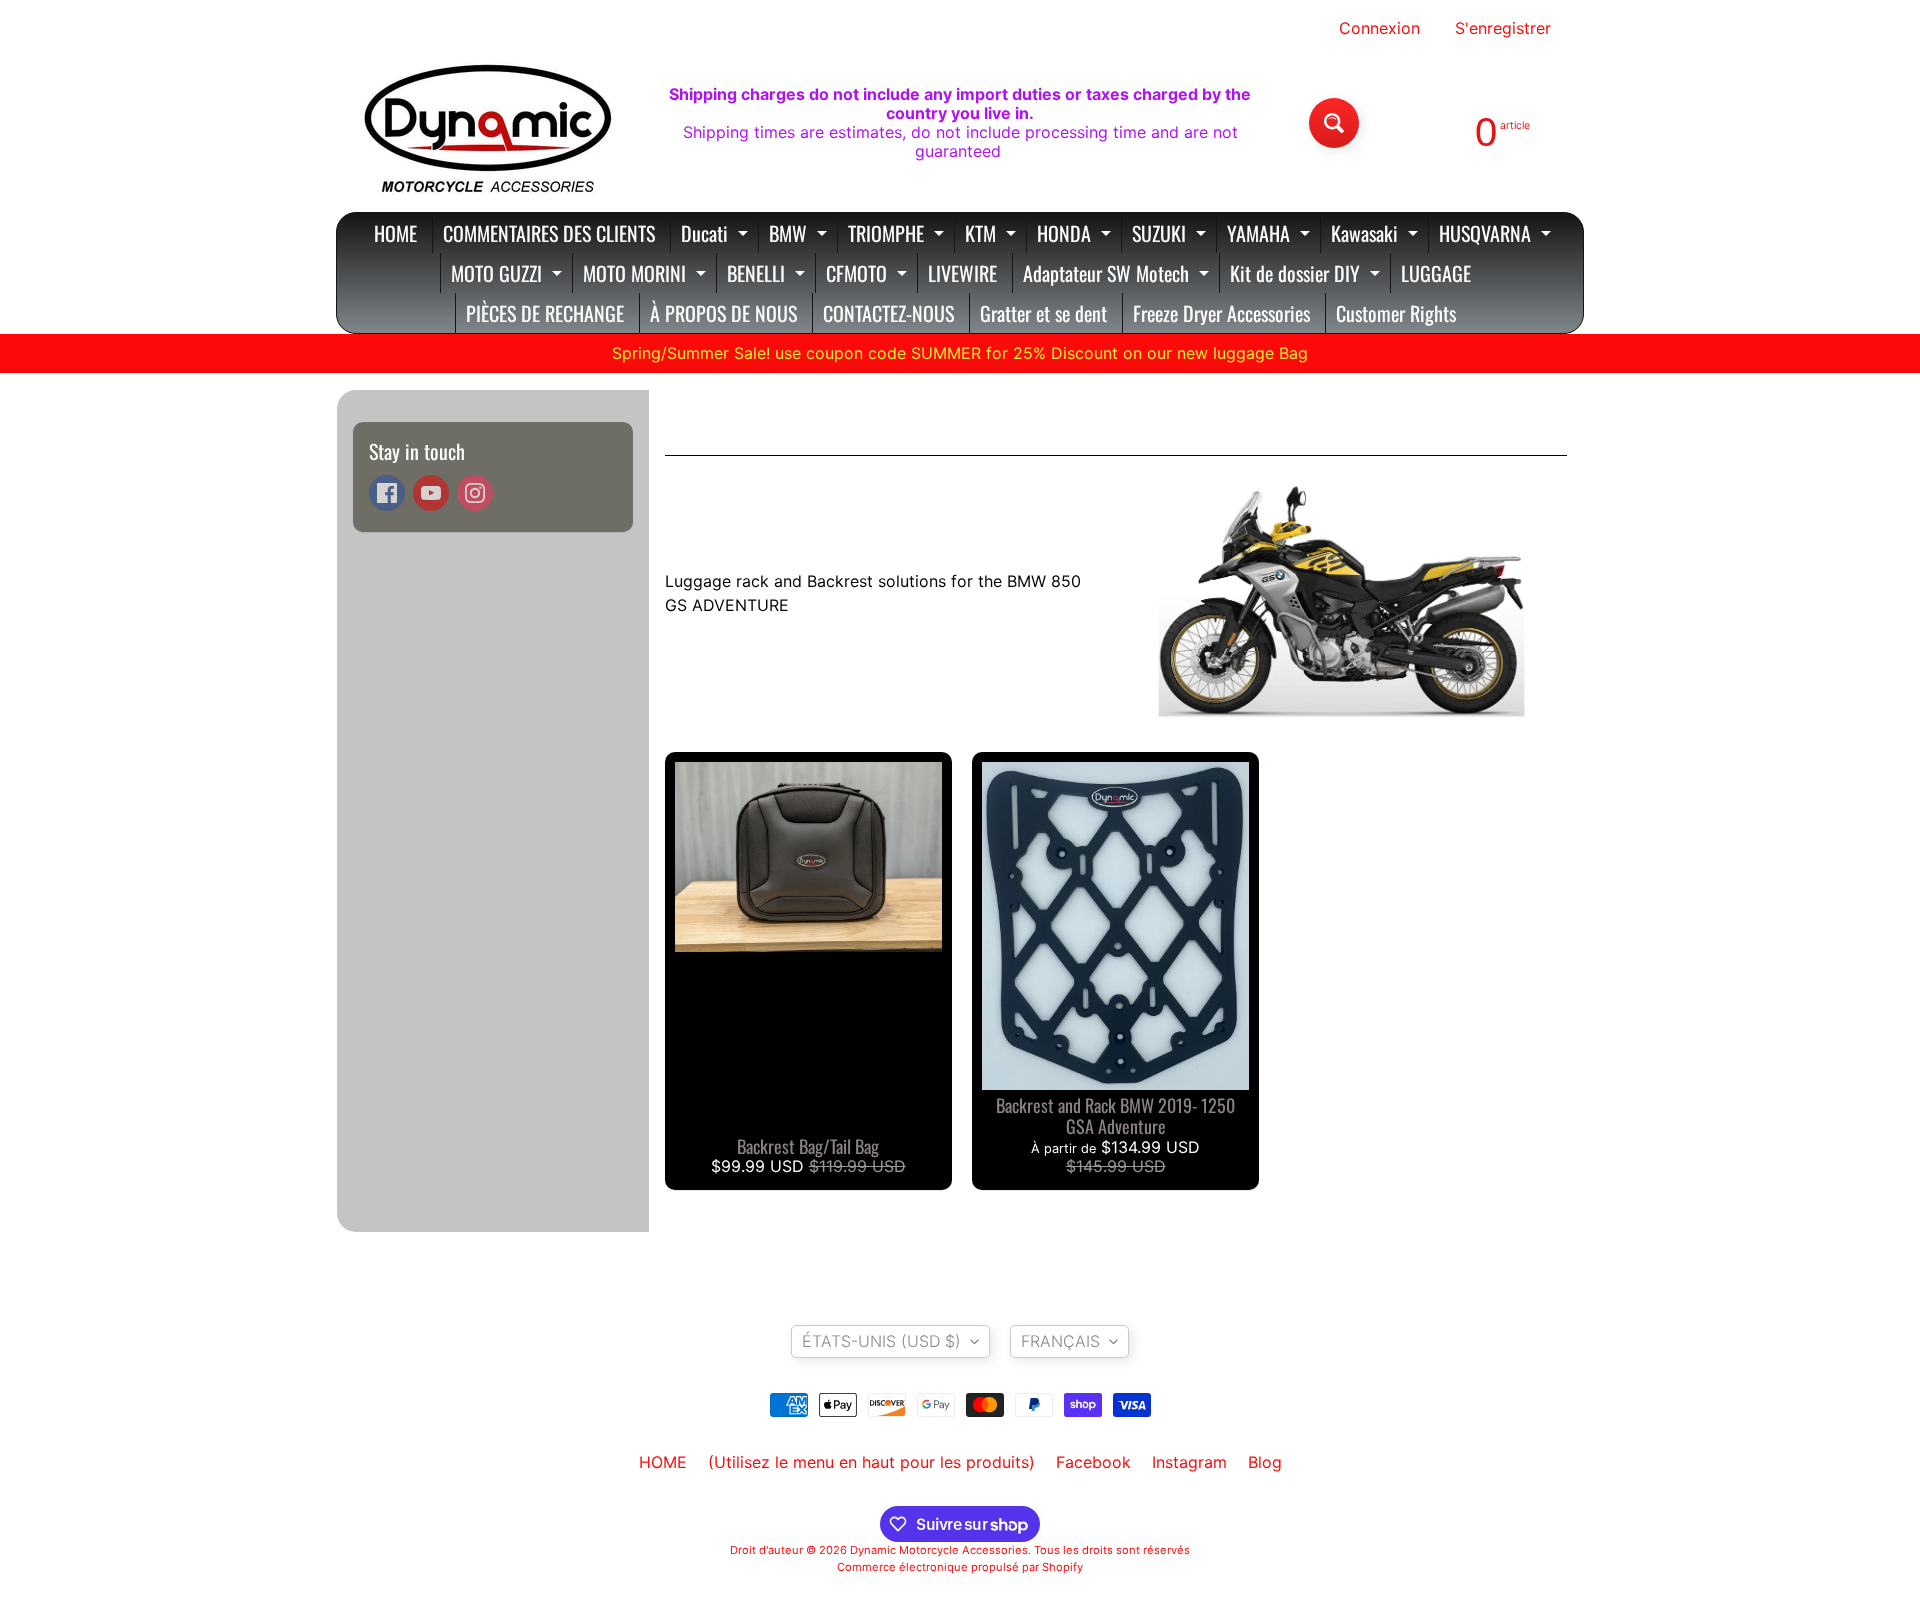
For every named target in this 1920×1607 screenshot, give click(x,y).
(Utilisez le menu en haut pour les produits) (871, 1462)
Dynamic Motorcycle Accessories (939, 1550)
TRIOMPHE (898, 235)
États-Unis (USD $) (881, 1341)
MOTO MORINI (647, 275)
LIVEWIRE (962, 273)
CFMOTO (869, 275)
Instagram (1189, 1462)
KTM (993, 235)
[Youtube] (431, 493)
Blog (1265, 1462)
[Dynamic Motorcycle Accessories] (486, 123)
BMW (800, 235)
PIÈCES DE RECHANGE (545, 313)
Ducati (717, 235)
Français (1060, 1341)
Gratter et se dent (1043, 313)
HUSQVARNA (1497, 235)
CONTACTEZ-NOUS (888, 313)
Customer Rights (1396, 313)
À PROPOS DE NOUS (723, 313)
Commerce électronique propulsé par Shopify (960, 1567)
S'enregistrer (1503, 28)
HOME (395, 233)
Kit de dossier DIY (1307, 275)
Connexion (1379, 28)
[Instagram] (475, 493)
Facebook (1093, 1462)
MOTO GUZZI (509, 275)
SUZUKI (1171, 235)
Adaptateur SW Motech (1118, 275)
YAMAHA (1271, 235)
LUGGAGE (1436, 273)
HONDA (1076, 235)
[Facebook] (387, 493)
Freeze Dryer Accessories (1221, 313)
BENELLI (768, 275)
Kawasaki (1377, 235)
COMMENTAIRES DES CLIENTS (549, 233)
